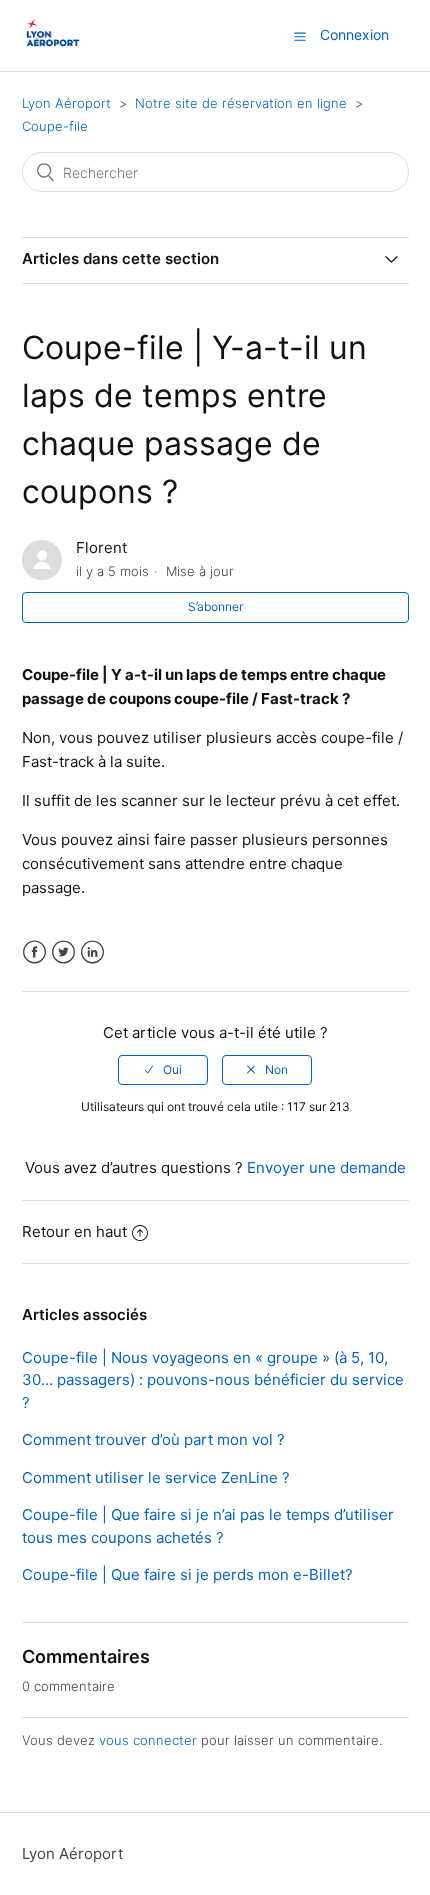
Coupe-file (55, 126)
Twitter (63, 952)
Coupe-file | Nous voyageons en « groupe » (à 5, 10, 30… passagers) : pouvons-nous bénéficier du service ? (213, 1380)
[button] (300, 36)
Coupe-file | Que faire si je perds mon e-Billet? (187, 1574)
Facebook (34, 952)
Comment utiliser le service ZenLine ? (156, 1477)
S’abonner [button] (215, 606)
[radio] (163, 1070)
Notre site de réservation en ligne (243, 103)
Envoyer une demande (326, 1167)
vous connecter (148, 1740)
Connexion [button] (354, 34)
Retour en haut (74, 1231)
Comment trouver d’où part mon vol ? (153, 1439)
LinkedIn (92, 952)
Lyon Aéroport (66, 103)
